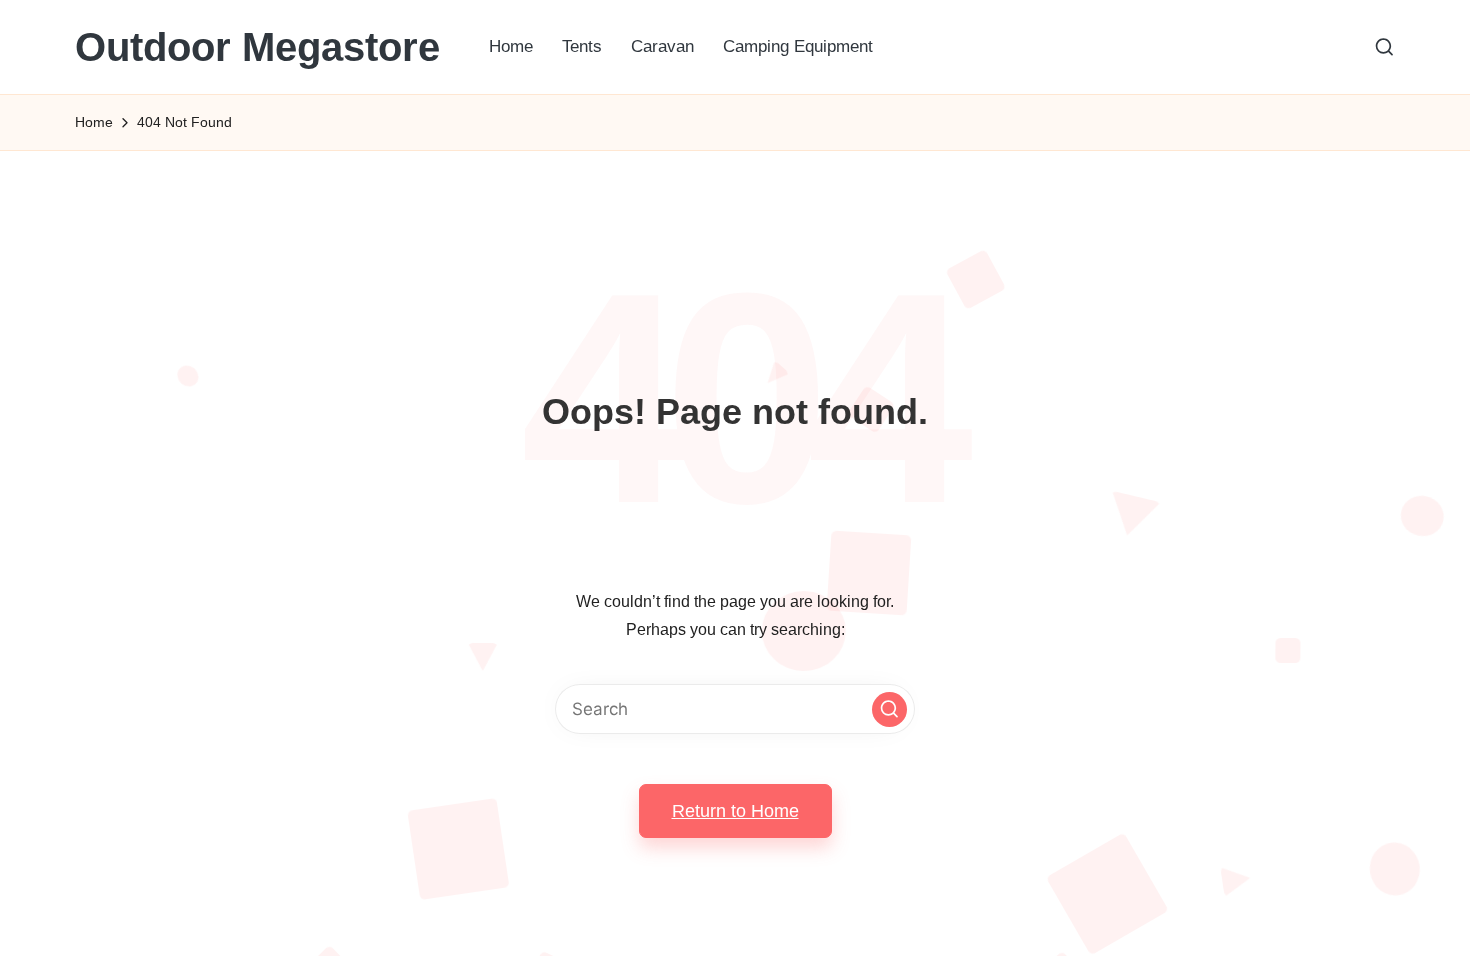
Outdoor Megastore (257, 47)
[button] (889, 709)
